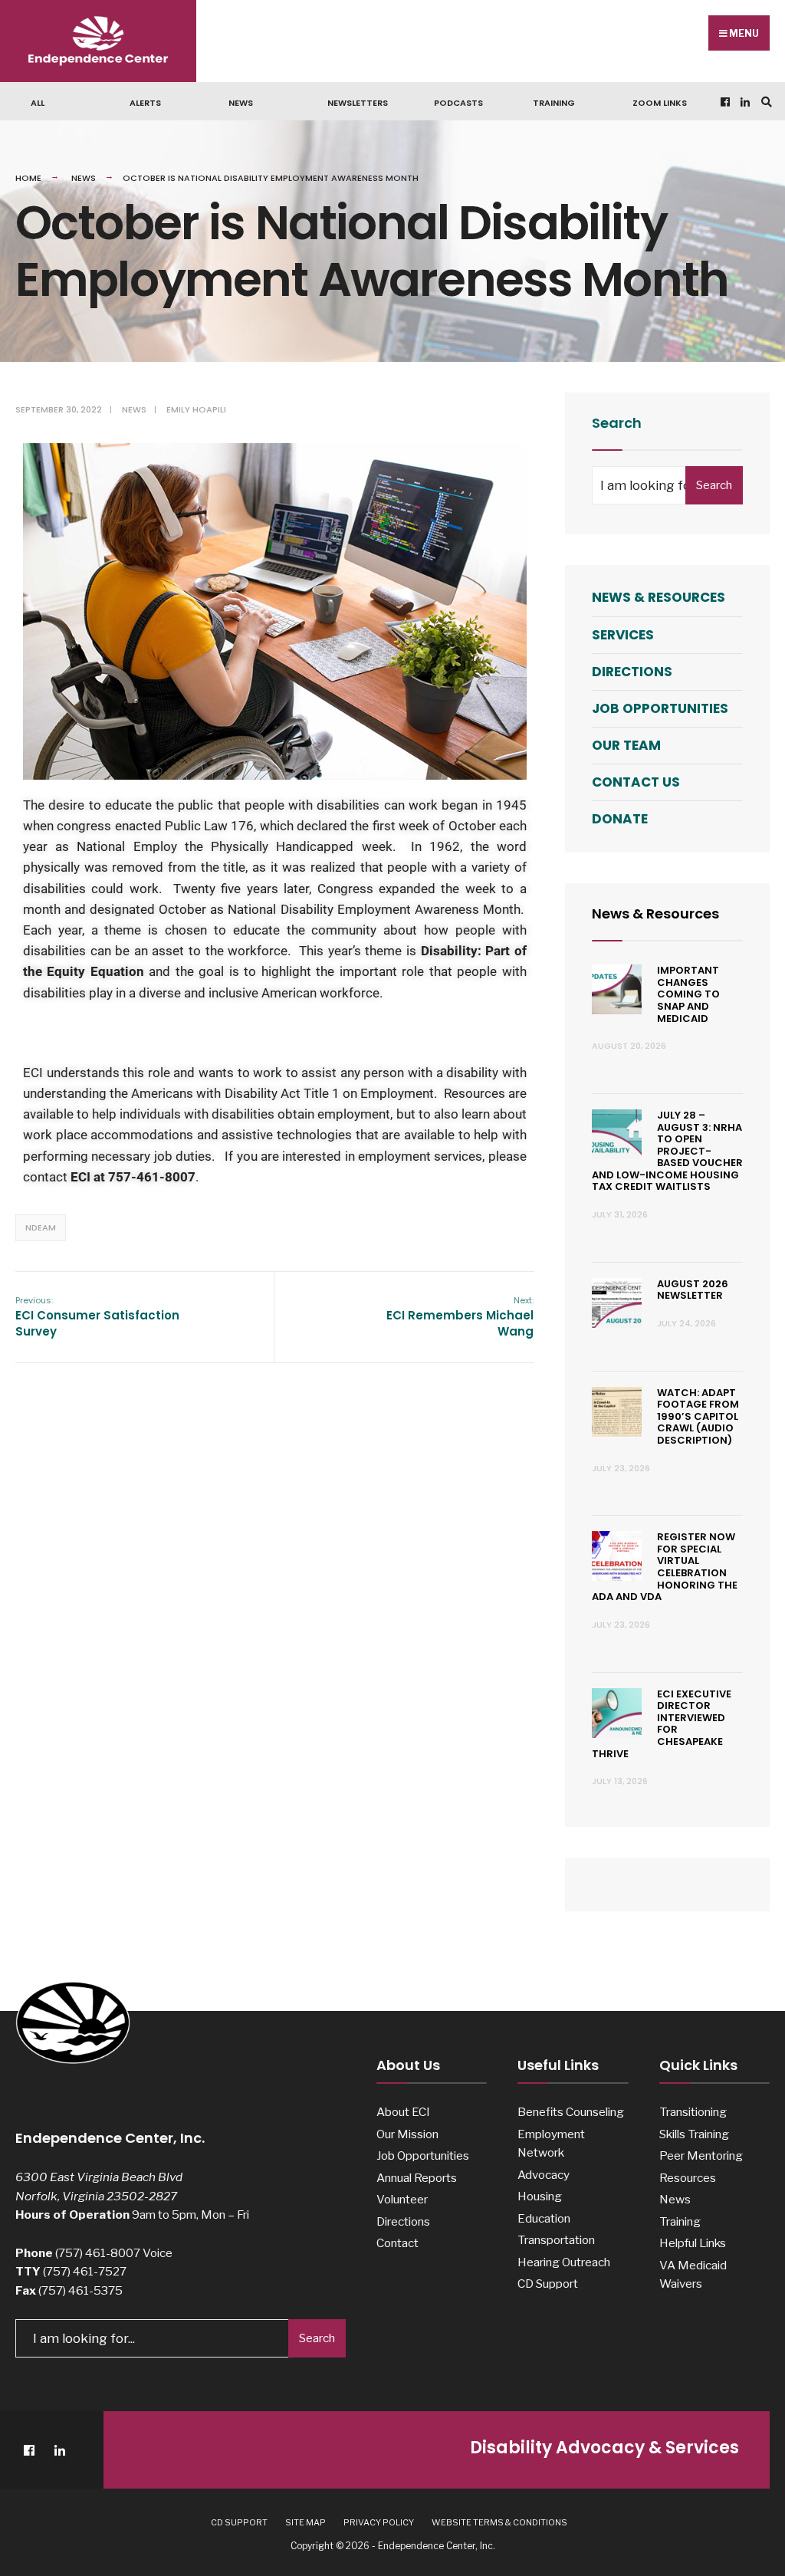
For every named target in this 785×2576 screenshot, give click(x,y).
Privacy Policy (379, 2522)
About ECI (403, 2112)
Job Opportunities (660, 708)
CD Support (548, 2284)
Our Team (626, 745)
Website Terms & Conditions (499, 2522)
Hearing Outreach (564, 2262)
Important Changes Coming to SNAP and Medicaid (688, 994)
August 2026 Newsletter (693, 1290)
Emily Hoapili (196, 409)
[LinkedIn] (744, 102)
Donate (620, 819)
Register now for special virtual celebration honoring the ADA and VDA (665, 1567)
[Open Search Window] (764, 102)
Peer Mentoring (701, 2155)
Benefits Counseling (571, 2112)
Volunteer (402, 2199)
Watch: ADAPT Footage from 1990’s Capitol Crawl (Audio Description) (698, 1416)
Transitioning (693, 2112)
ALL (38, 103)
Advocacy (544, 2175)
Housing (540, 2196)
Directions (632, 672)
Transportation (556, 2240)
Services (623, 635)
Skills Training (694, 2134)
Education (544, 2218)
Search (714, 485)
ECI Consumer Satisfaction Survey (97, 1317)
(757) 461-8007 (98, 2253)
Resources (688, 2178)
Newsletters (358, 103)
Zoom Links (660, 103)
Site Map (305, 2522)
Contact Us (636, 782)
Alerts (145, 103)
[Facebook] (724, 102)
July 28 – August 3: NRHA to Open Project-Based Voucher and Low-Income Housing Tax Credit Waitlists (667, 1151)
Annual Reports (417, 2178)
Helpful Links (693, 2243)
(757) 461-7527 (85, 2271)
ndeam (41, 1227)
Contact (397, 2243)
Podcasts (458, 103)
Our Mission (407, 2134)
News (241, 103)
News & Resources (659, 597)
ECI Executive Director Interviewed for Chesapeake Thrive (662, 1724)
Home (28, 178)
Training (554, 103)
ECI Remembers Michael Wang (460, 1317)
